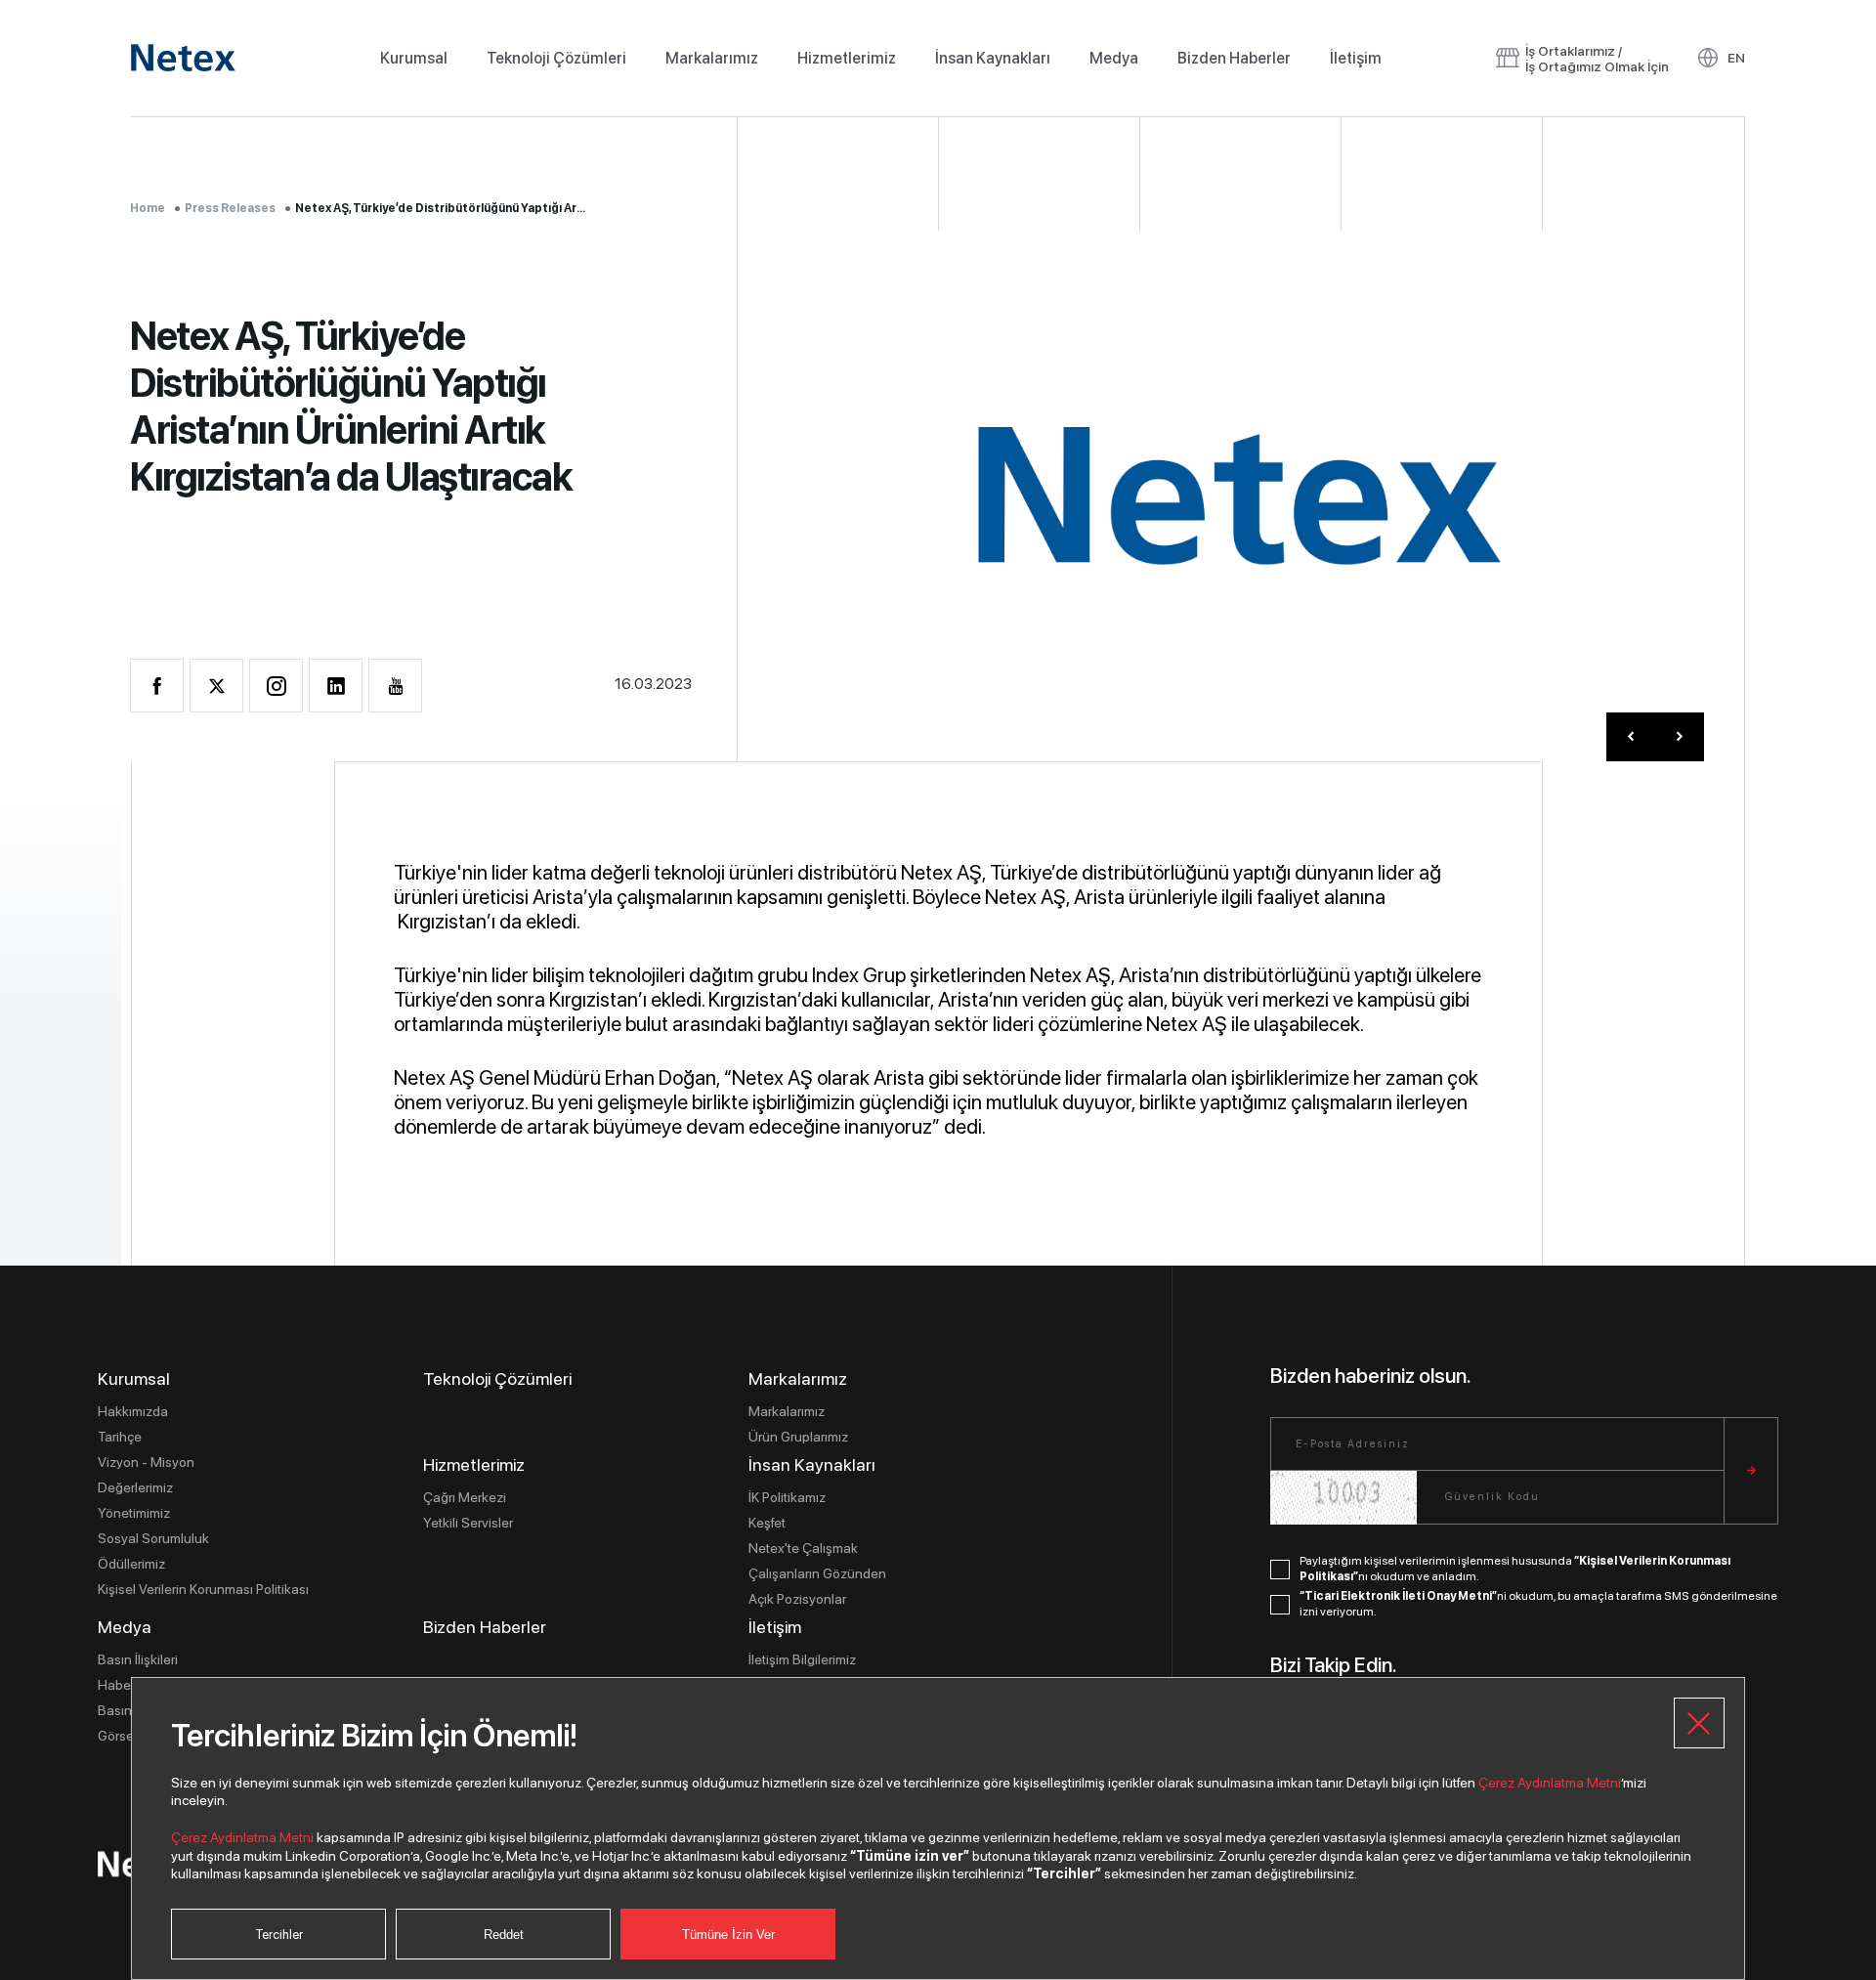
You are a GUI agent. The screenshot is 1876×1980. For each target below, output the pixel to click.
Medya (1114, 58)
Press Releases (230, 208)
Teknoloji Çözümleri (556, 58)
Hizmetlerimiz (847, 58)
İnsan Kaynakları (993, 58)
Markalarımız (712, 58)
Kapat (1699, 1723)
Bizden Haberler (1234, 58)
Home (148, 208)
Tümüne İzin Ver (728, 1935)
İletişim (1356, 58)
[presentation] (1631, 737)
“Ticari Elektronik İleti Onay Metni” (1398, 1596)
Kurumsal (414, 58)
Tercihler (279, 1935)
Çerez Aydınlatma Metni (1550, 1783)
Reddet (504, 1935)
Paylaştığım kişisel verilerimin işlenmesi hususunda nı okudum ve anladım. (1515, 1569)
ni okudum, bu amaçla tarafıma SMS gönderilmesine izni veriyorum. (1538, 1604)
